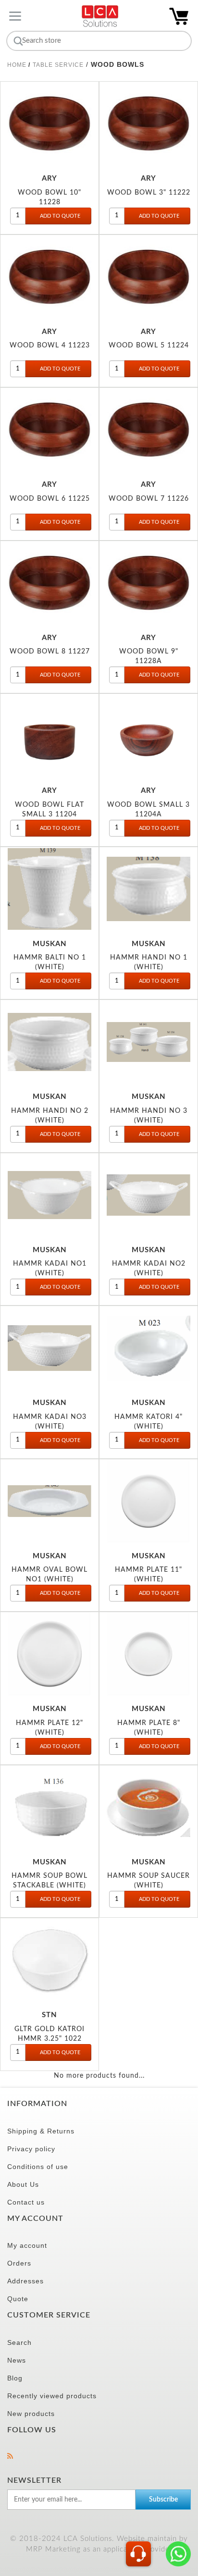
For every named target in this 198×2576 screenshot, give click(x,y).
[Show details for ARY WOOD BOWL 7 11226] (148, 430)
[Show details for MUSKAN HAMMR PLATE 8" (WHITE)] (148, 1654)
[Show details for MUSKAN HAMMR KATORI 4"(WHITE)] (148, 1348)
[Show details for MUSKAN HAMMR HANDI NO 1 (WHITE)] (148, 889)
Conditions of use (38, 2167)
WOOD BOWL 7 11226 (149, 499)
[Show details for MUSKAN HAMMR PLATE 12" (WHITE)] (49, 1654)
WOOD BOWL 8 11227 (50, 651)
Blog (15, 2378)
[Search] (17, 41)
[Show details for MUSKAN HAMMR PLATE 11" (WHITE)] (148, 1501)
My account (27, 2245)
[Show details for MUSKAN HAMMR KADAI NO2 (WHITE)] (148, 1195)
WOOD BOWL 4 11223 (50, 345)
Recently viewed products (52, 2396)
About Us (23, 2184)
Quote (18, 2299)
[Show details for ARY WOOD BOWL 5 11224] (148, 277)
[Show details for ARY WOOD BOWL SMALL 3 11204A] (148, 736)
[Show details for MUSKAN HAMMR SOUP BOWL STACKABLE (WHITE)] (49, 1807)
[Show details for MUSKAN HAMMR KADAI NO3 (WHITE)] (49, 1348)
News (17, 2360)
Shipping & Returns (41, 2131)
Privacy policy (31, 2149)
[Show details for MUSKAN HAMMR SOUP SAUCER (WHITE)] (148, 1807)
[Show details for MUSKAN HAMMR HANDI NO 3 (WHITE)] (148, 1042)
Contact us (26, 2202)
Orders (19, 2263)
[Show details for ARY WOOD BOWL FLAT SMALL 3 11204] (49, 736)
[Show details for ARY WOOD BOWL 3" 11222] (148, 123)
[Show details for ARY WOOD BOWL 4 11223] (49, 277)
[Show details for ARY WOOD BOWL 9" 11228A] (148, 583)
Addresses (25, 2281)
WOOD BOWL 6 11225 (50, 499)
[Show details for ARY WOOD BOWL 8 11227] (49, 583)
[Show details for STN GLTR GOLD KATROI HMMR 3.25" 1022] (49, 1960)
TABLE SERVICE (58, 65)
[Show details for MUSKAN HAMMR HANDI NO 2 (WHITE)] (49, 1042)
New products (31, 2414)
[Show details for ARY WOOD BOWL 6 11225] (49, 430)
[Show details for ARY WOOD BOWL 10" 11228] (49, 123)
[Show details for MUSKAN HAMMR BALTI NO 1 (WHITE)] (49, 889)
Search (19, 2342)
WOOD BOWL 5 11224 (149, 345)
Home (17, 65)
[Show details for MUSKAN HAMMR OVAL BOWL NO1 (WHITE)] (49, 1501)
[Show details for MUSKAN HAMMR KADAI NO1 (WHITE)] (49, 1195)
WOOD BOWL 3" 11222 (149, 192)
